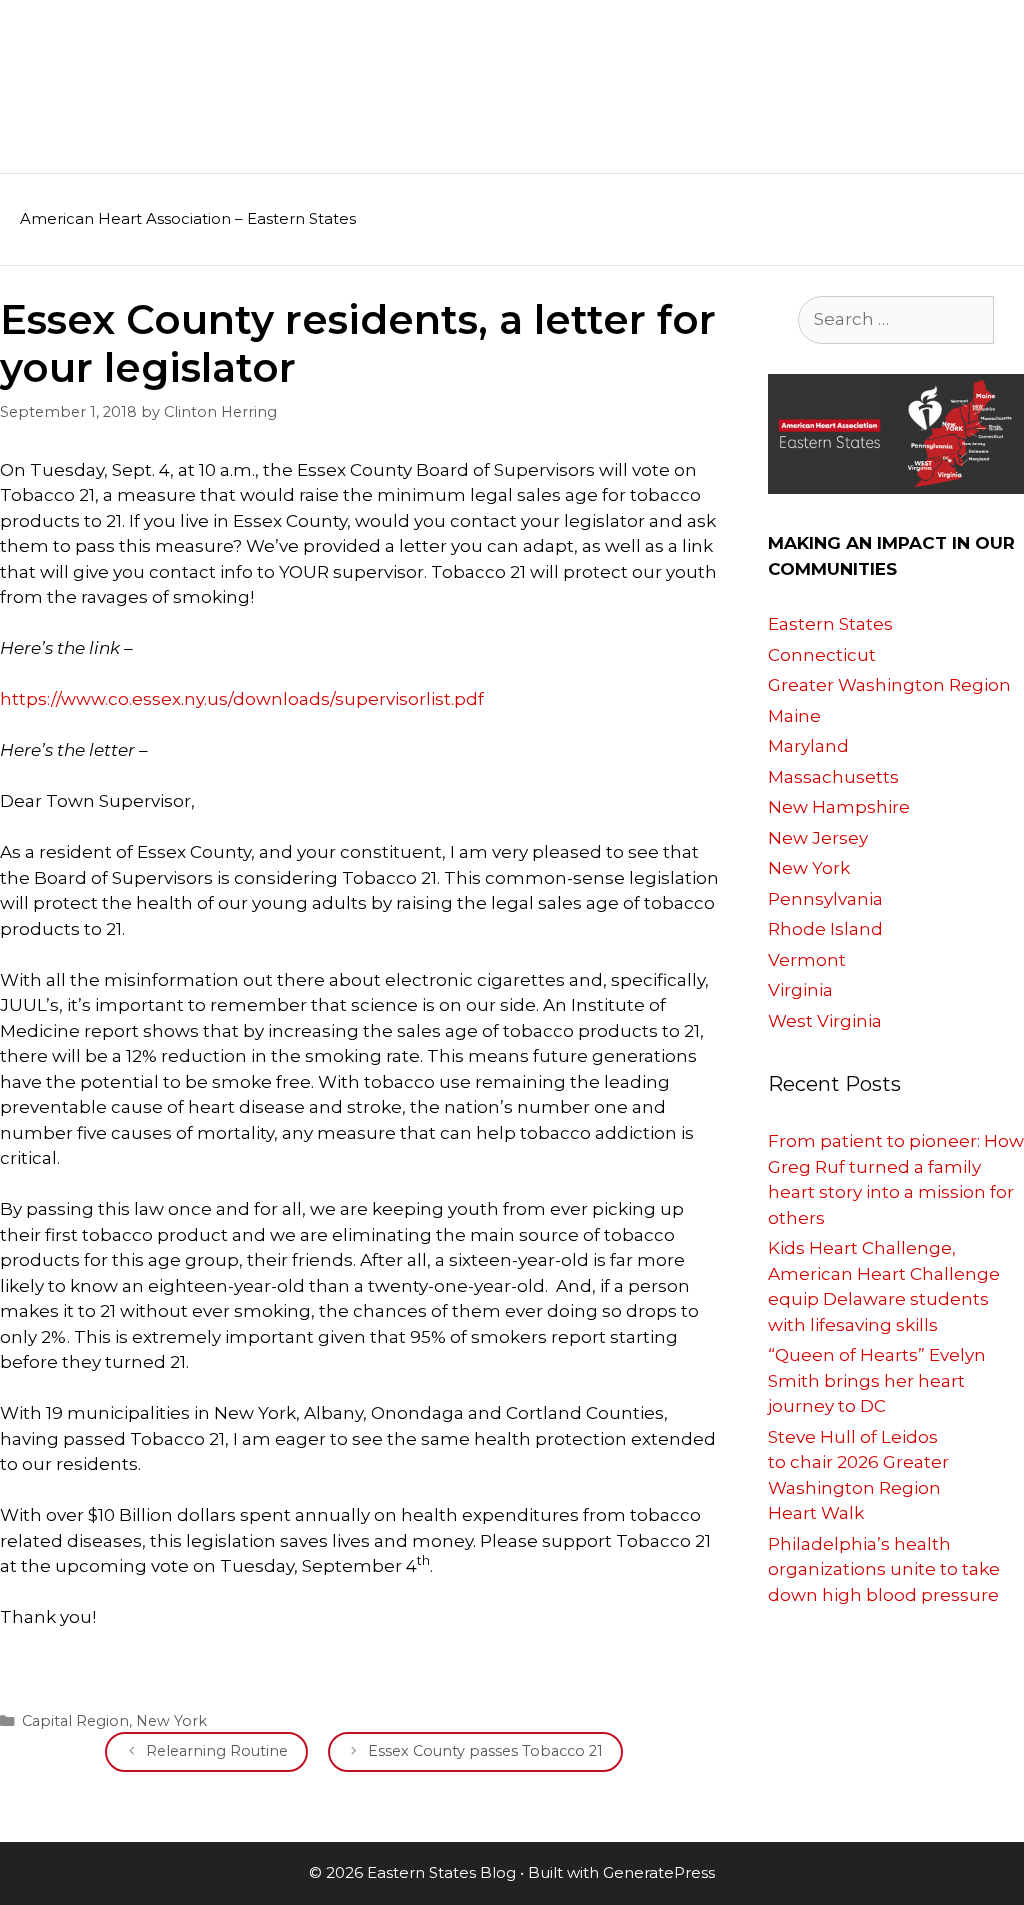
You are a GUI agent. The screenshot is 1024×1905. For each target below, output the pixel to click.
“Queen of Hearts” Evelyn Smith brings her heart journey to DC (877, 1380)
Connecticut (822, 655)
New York (171, 1721)
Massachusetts (833, 777)
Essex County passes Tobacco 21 (485, 1751)
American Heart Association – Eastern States (188, 218)
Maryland (808, 746)
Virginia (800, 990)
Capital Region (75, 1721)
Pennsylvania (825, 899)
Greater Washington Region (889, 685)
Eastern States (830, 624)
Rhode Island (825, 929)
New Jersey (818, 838)
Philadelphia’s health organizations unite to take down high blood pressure (884, 1569)
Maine (794, 716)
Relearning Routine (217, 1751)
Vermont (807, 960)
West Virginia (825, 1021)
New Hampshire (839, 807)
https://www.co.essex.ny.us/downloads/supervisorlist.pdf (242, 699)
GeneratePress (659, 1872)
